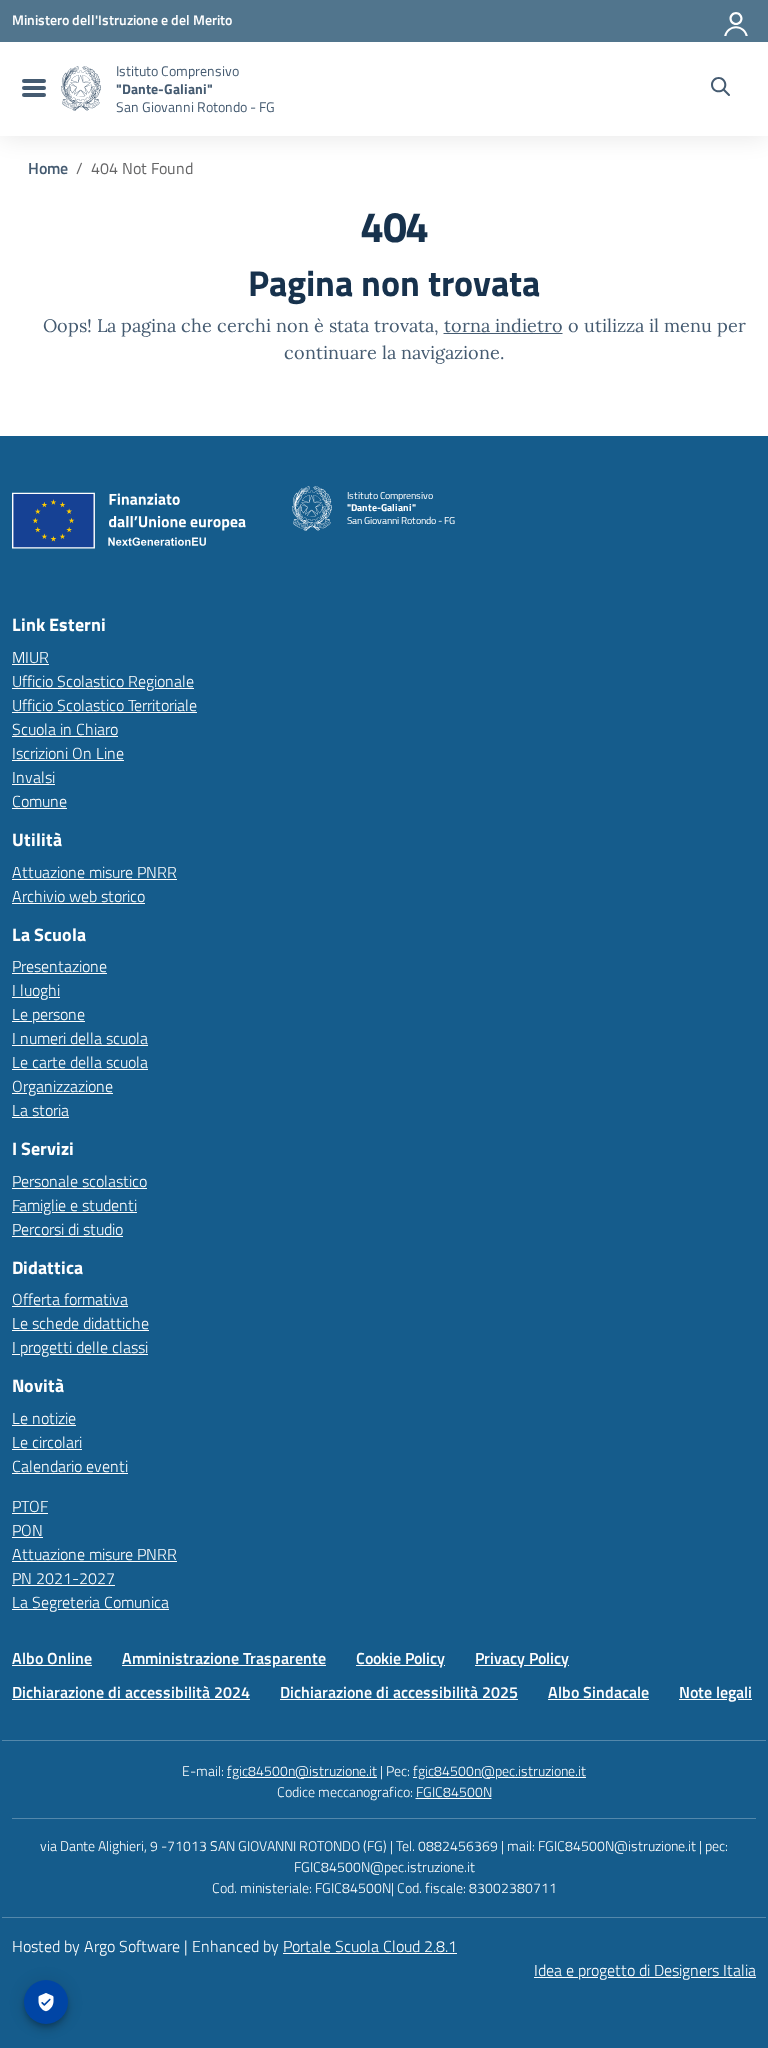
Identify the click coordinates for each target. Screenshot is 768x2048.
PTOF (30, 1506)
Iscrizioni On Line (68, 753)
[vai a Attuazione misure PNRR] (137, 526)
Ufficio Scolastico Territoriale (104, 705)
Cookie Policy (400, 1658)
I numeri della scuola (80, 1038)
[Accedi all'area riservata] (737, 20)
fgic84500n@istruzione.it (302, 1770)
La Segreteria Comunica (90, 1602)
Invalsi (33, 777)
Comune (39, 801)
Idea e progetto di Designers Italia (645, 1970)
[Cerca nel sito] (720, 89)
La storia (40, 1110)
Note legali (715, 1692)
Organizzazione (62, 1086)
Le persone (48, 1014)
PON (27, 1530)
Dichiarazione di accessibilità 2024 (131, 1692)
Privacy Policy (522, 1658)
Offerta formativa (70, 1299)
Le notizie (44, 1418)
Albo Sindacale (598, 1692)
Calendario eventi (70, 1466)
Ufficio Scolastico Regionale (103, 681)
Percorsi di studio (67, 1229)
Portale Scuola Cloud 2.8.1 (370, 1946)
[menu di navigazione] (31, 89)
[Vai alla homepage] (81, 88)
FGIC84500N (454, 1791)
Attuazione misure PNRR (94, 872)
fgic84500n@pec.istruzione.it (499, 1770)
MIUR (30, 657)
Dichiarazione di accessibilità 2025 (399, 1692)
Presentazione (59, 966)
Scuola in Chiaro (65, 729)
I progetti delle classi (80, 1347)
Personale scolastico (79, 1181)
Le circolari (47, 1442)
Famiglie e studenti (74, 1205)
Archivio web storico (78, 896)
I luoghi (36, 990)
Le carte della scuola (80, 1062)
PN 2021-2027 (63, 1578)
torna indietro (503, 325)
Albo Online (52, 1658)
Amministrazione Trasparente (224, 1658)
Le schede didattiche (80, 1323)
